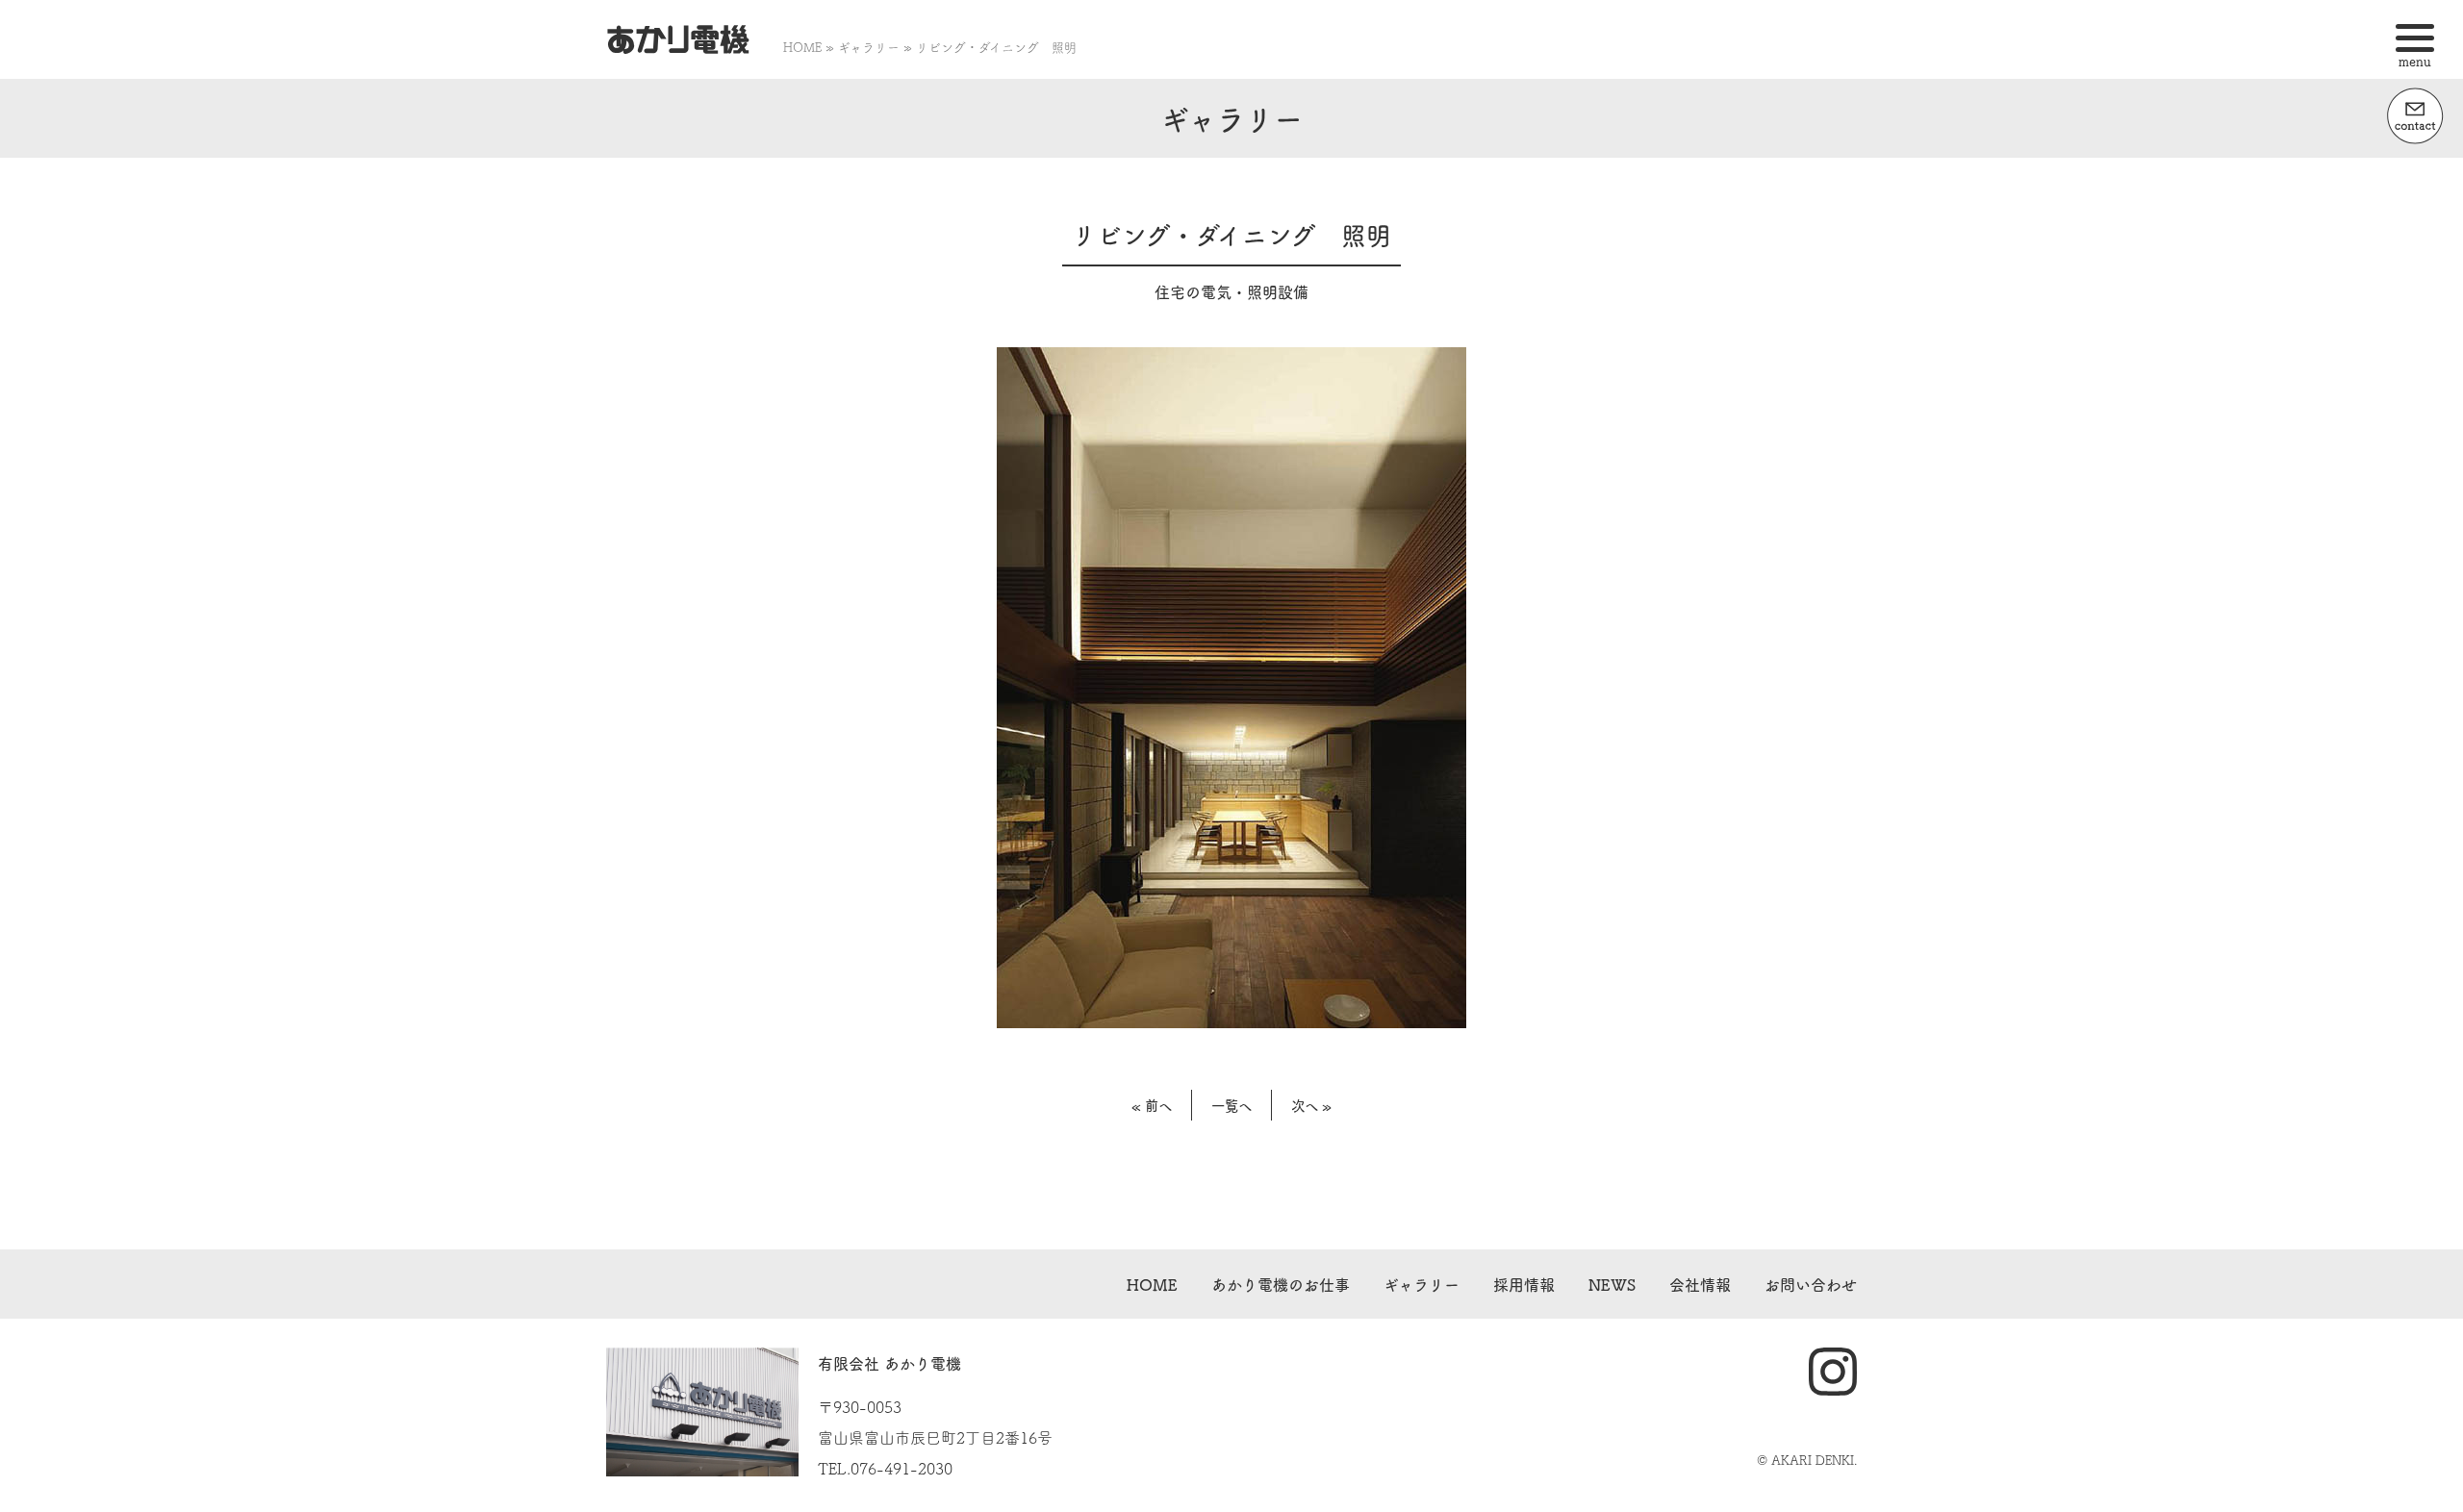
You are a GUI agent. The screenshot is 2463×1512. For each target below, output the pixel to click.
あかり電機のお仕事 (1281, 1284)
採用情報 (1524, 1284)
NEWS (1612, 1284)
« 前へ (1152, 1105)
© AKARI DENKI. (1807, 1460)
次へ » (1311, 1105)
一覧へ (1231, 1105)
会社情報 (1700, 1284)
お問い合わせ (1811, 1284)
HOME (802, 47)
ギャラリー (869, 47)
